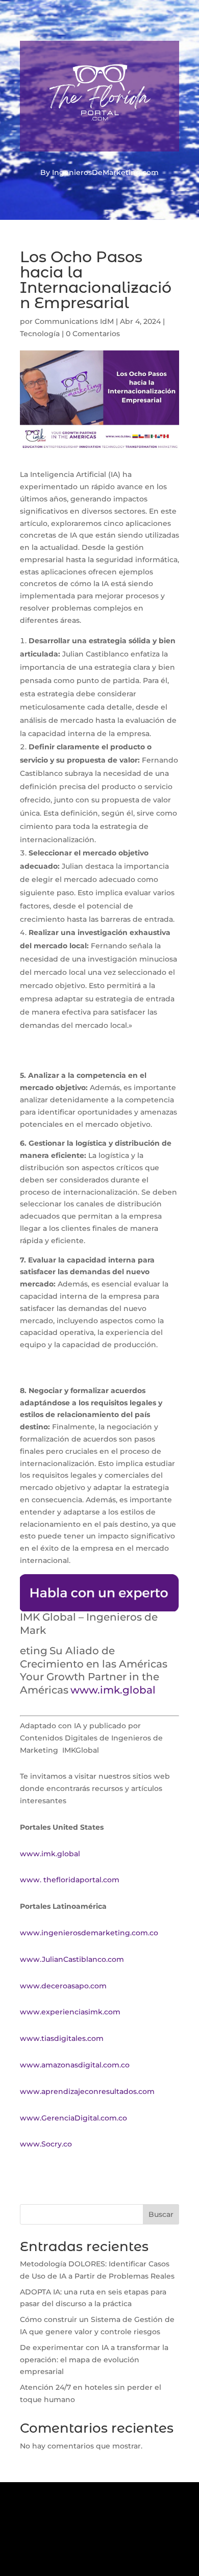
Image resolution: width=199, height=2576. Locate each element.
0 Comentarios (93, 334)
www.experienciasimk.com (71, 2012)
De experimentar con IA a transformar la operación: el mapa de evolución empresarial (94, 2360)
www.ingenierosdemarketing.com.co (89, 1933)
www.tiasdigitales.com (62, 2038)
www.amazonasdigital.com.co (77, 2065)
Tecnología (40, 334)
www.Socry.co (46, 2144)
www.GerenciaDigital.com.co (73, 2118)
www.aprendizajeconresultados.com (87, 2091)
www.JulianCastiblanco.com (72, 1959)
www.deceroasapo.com (63, 1986)
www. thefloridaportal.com (70, 1880)
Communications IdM (74, 321)
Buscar (161, 2214)
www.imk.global (50, 1854)
